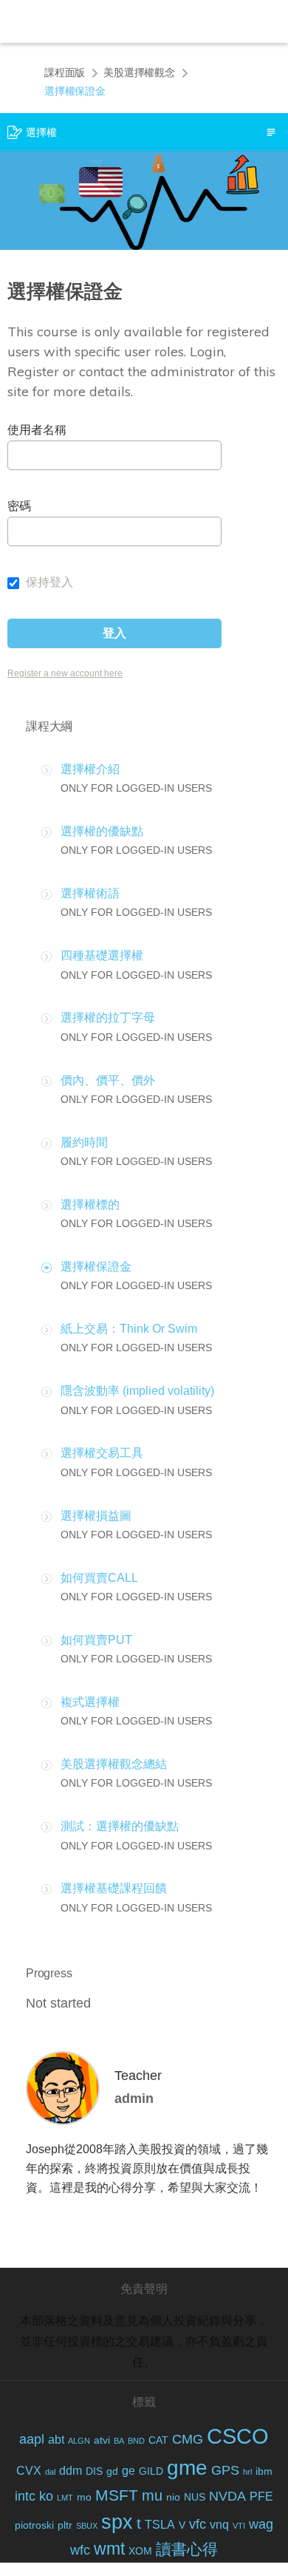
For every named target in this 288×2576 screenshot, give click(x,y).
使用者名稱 (37, 430)
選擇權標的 (90, 1204)
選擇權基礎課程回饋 (114, 1888)
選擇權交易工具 (102, 1453)
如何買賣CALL (99, 1578)
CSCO (238, 2436)
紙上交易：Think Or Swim (129, 1329)
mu (152, 2495)
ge (128, 2471)
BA (119, 2441)
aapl (32, 2439)
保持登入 (48, 582)
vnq (219, 2525)
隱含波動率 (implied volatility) (137, 1391)
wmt (109, 2549)
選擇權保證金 (96, 1267)
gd (112, 2471)
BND (136, 2441)
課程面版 (65, 72)
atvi (102, 2440)
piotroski (34, 2525)
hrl (247, 2472)
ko (46, 2496)
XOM (140, 2551)
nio (173, 2497)
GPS (225, 2470)
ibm (264, 2471)
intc (25, 2496)
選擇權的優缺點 (102, 831)
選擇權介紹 (90, 769)
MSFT (117, 2495)
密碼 (19, 506)
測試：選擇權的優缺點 (120, 1826)
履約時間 (84, 1142)
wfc (80, 2550)
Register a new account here (65, 673)
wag (261, 2524)
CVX (29, 2471)
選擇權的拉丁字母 (108, 1017)
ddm (71, 2471)
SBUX (87, 2526)
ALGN (79, 2441)
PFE (261, 2497)
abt (56, 2440)
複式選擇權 (90, 1702)
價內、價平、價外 (108, 1080)
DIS (94, 2471)
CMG (188, 2439)
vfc (198, 2524)
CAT (158, 2440)
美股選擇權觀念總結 (114, 1764)
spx (117, 2522)
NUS (195, 2497)
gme (187, 2468)
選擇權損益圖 (96, 1516)
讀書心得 (187, 2549)
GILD (151, 2471)
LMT (65, 2498)
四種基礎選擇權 (102, 955)
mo (84, 2497)
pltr (65, 2525)
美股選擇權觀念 (139, 72)
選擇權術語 (90, 893)
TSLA (160, 2525)
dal (50, 2472)
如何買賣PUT (96, 1640)
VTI (239, 2526)
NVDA (227, 2496)
